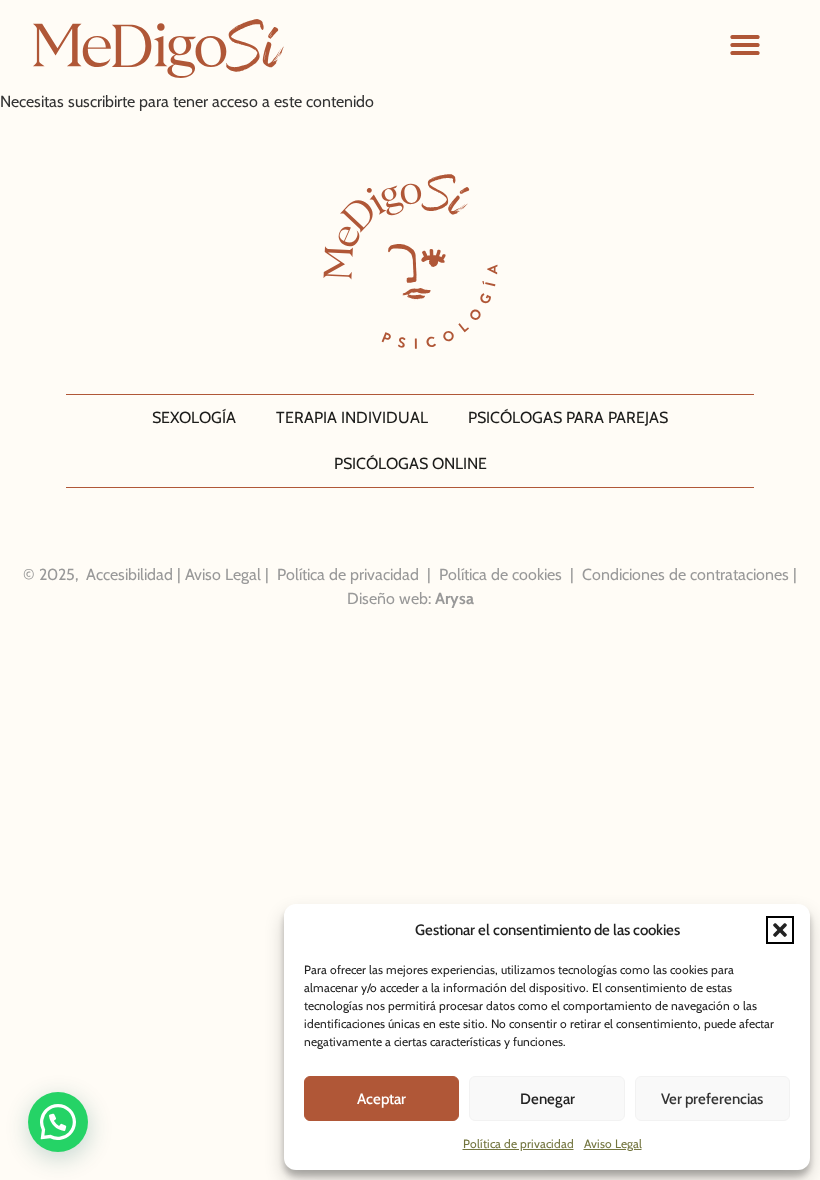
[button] (780, 930)
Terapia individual (352, 417)
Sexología (194, 417)
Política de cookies (500, 574)
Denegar (547, 1099)
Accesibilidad (129, 574)
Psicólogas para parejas (568, 417)
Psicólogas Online (410, 463)
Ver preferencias (712, 1099)
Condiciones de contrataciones (685, 574)
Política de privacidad (518, 1143)
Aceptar (381, 1099)
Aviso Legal (613, 1143)
